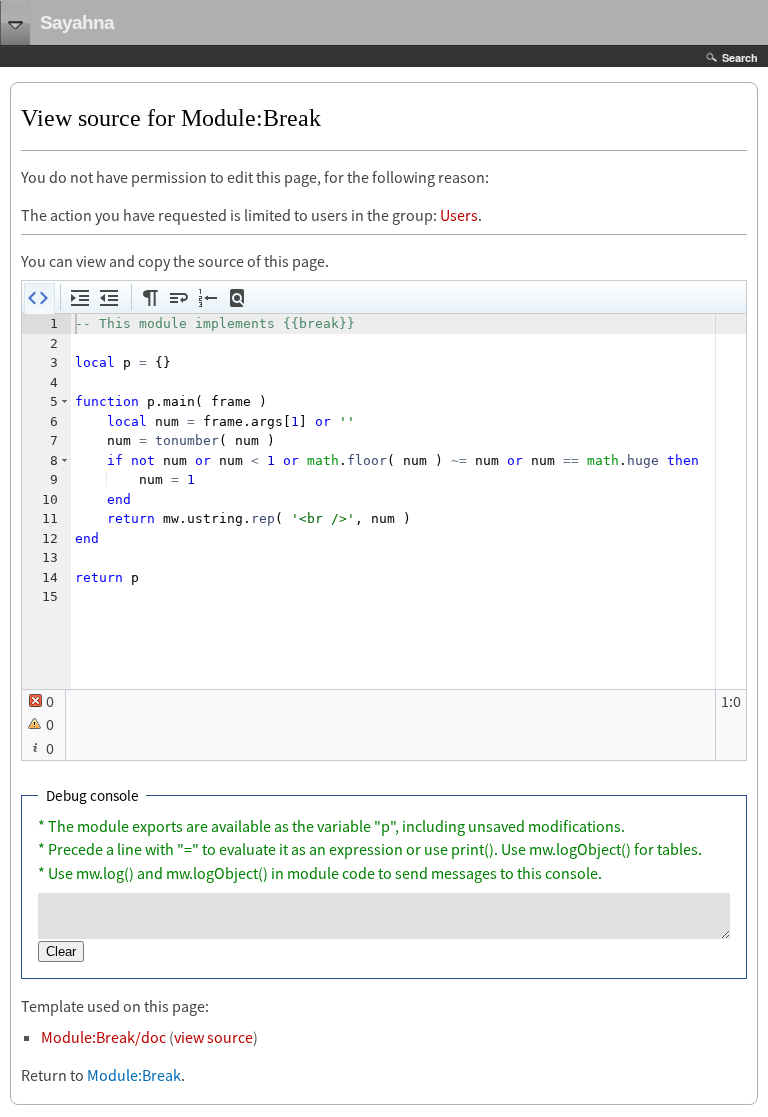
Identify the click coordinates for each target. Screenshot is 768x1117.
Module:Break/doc (103, 1037)
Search (740, 57)
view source (213, 1037)
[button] (39, 299)
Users (459, 215)
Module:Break (134, 1075)
